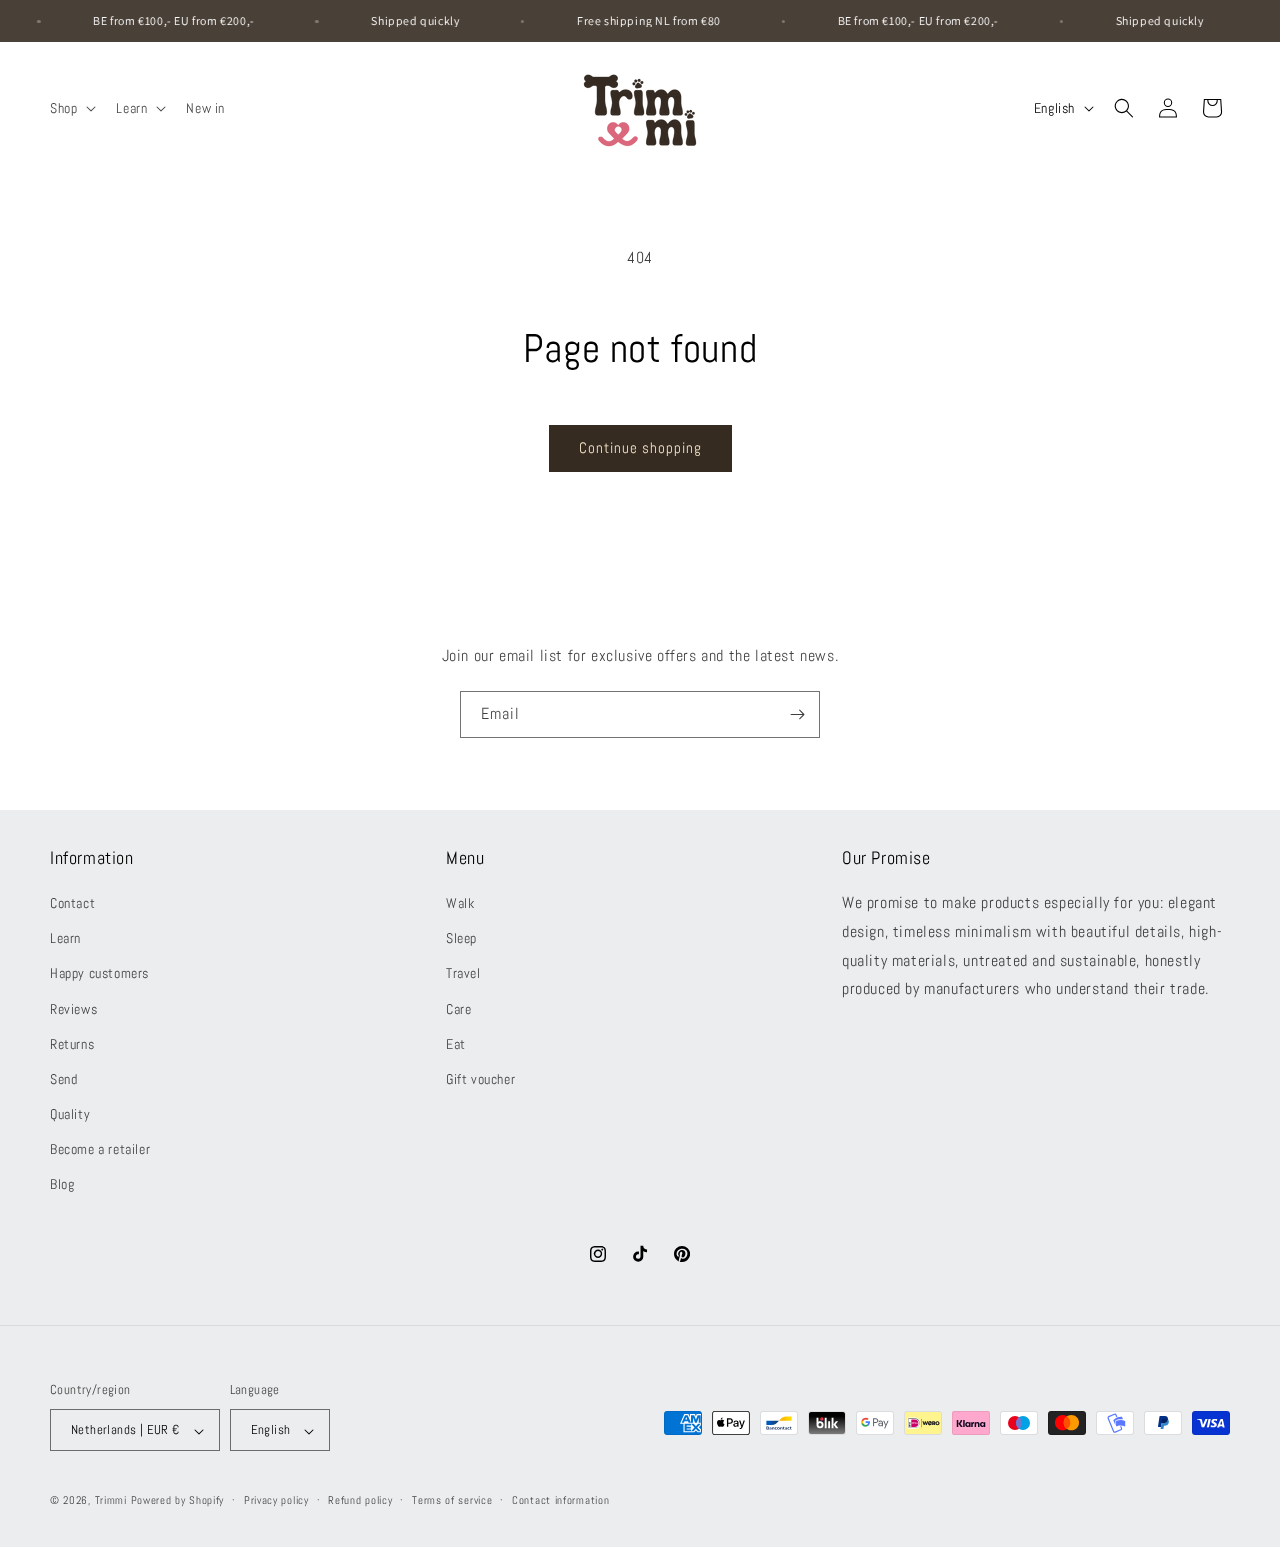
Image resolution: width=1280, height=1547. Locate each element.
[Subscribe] (797, 714)
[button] (71, 108)
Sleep (461, 939)
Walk (460, 903)
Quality (70, 1115)
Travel (463, 974)
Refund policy (360, 1500)
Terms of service (452, 1500)
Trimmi (111, 1501)
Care (458, 1009)
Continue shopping (640, 447)
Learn (65, 939)
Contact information (560, 1500)
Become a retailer (100, 1150)
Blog (62, 1185)
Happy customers (99, 974)
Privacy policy (276, 1500)
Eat (456, 1044)
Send (63, 1079)
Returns (72, 1044)
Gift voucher (480, 1079)
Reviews (73, 1009)
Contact (72, 903)
